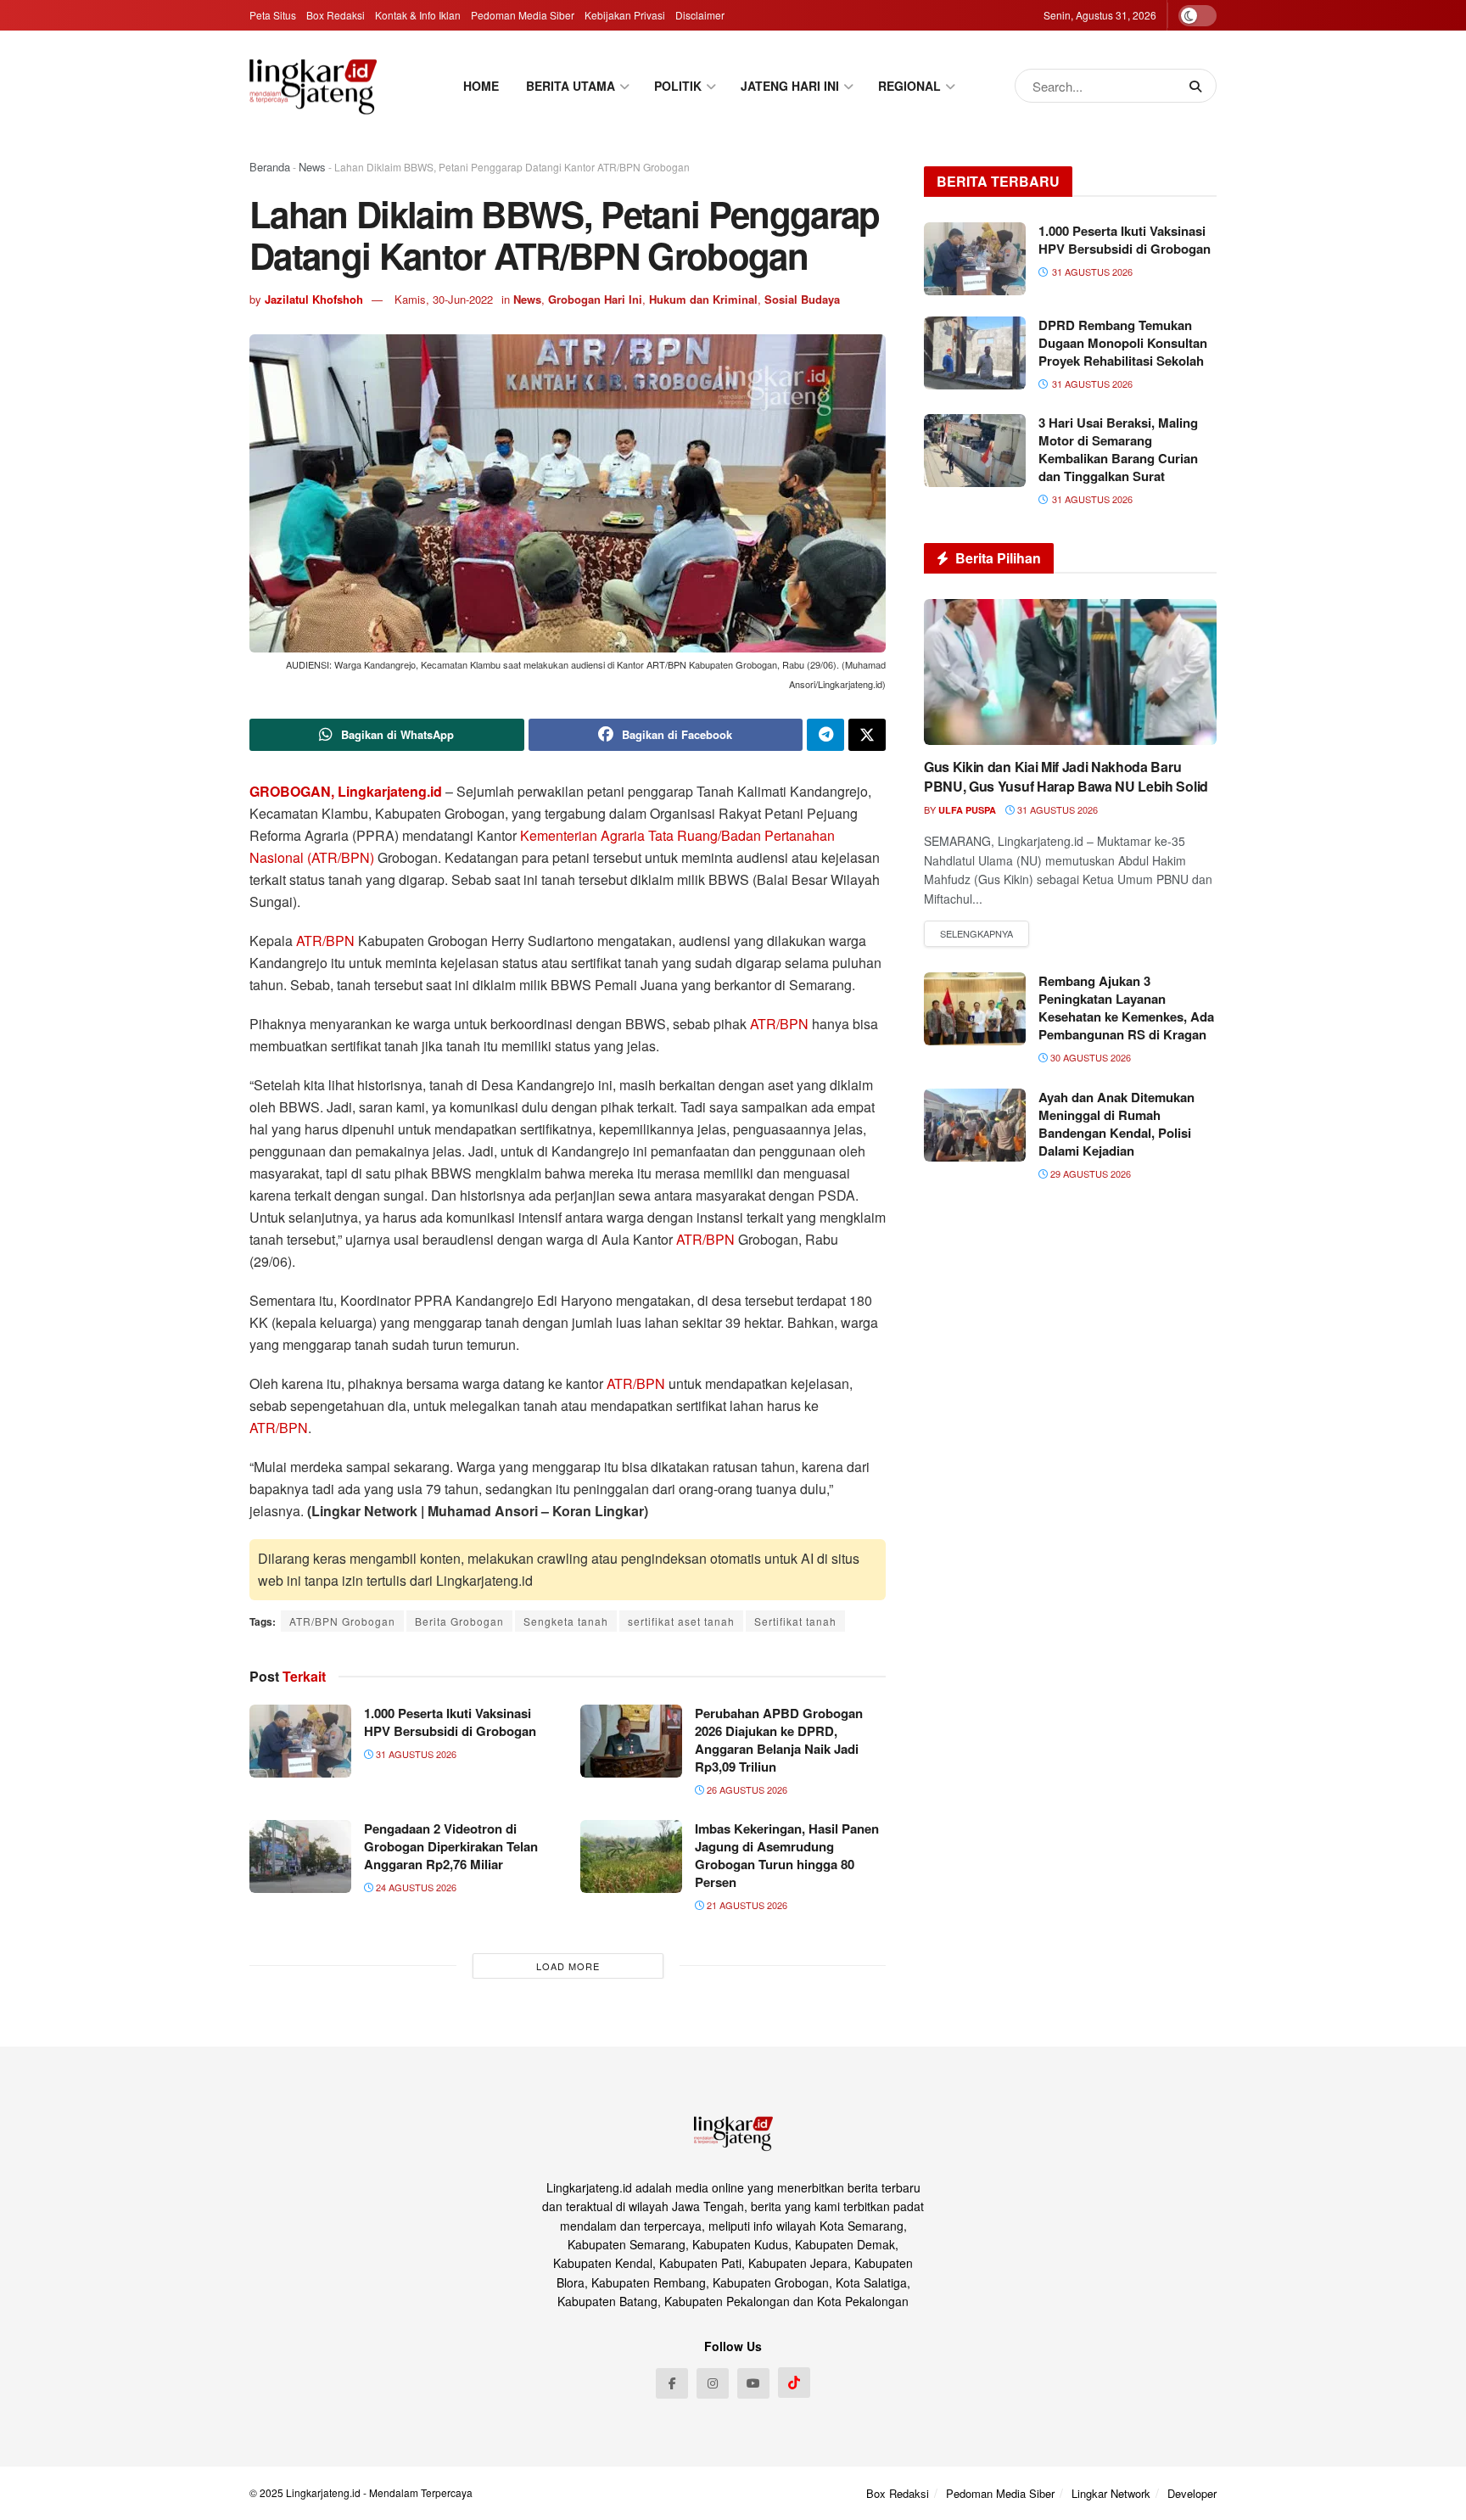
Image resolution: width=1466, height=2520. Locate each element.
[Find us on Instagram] (713, 2383)
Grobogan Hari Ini (595, 299)
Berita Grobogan (459, 1621)
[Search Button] (1199, 86)
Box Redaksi (336, 15)
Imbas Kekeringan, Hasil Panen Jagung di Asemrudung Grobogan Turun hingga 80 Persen (787, 1855)
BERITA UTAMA (571, 86)
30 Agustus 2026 (1089, 1057)
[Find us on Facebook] (672, 2383)
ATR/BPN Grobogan (342, 1621)
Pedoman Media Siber (523, 15)
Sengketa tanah (566, 1621)
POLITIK (678, 86)
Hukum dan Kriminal (703, 299)
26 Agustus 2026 (746, 1789)
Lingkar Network (1111, 2493)
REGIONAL (909, 86)
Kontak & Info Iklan (418, 15)
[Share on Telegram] (825, 735)
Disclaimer (700, 15)
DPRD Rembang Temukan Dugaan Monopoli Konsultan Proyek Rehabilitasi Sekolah (1123, 343)
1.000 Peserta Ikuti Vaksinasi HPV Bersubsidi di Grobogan (450, 1722)
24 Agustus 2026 (415, 1887)
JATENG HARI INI (790, 86)
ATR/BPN (325, 941)
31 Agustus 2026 (415, 1754)
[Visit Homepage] (313, 86)
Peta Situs (273, 15)
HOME (481, 86)
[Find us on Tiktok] (794, 2383)
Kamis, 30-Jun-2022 (444, 299)
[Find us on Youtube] (753, 2383)
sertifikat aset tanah (681, 1621)
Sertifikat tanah (795, 1621)
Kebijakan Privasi (625, 15)
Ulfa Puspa (967, 810)
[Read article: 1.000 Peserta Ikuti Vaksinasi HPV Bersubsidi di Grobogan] (300, 1741)
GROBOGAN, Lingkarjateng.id (346, 791)
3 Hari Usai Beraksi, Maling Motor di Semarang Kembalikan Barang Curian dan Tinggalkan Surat (1118, 449)
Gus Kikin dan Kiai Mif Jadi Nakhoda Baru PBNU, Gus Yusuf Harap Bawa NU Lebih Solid (1066, 776)
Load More (568, 1966)
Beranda (270, 167)
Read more (976, 934)
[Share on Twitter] (867, 735)
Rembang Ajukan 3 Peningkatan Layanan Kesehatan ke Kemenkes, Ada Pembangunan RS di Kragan (1126, 1008)
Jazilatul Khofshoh (314, 299)
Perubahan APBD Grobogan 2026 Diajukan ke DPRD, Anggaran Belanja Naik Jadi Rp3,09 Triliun (779, 1740)
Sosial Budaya (802, 299)
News (312, 167)
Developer (1192, 2493)
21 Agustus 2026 (746, 1905)
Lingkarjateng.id (323, 2492)
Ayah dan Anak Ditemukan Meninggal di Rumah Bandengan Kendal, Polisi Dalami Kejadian (1116, 1124)
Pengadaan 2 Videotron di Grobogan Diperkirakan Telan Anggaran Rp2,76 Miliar (451, 1846)
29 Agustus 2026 (1089, 1173)
